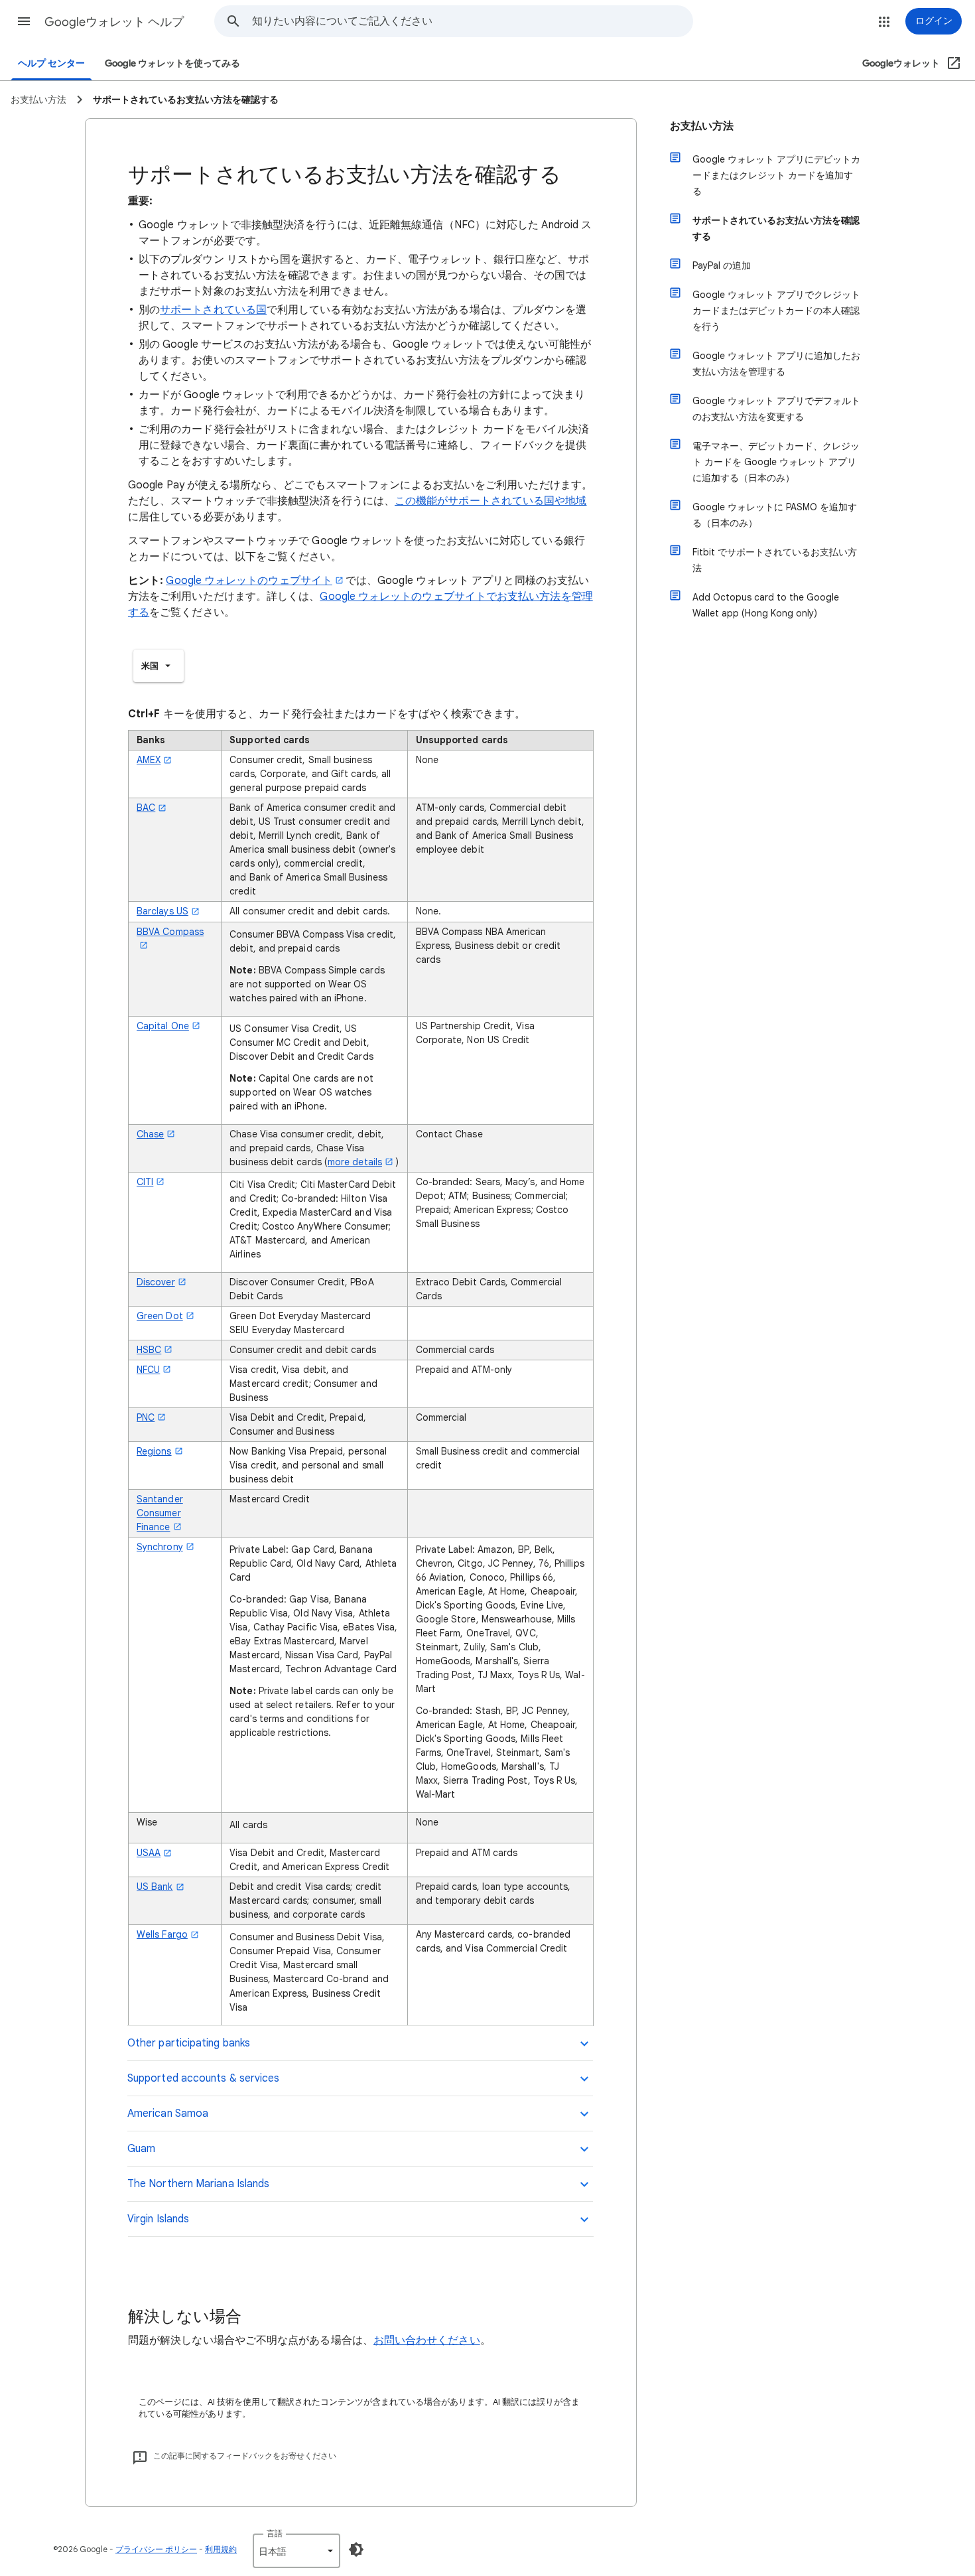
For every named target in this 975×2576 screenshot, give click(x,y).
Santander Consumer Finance (160, 1513)
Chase (150, 1134)
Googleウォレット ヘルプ (114, 22)
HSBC (149, 1350)
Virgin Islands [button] (158, 2219)
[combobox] (472, 21)
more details (355, 1162)
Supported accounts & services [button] (203, 2078)
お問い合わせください (427, 2340)
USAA (149, 1853)
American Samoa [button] (168, 2113)
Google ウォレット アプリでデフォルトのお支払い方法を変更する (776, 409)
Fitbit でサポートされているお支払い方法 (775, 560)
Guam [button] (141, 2149)
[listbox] (159, 666)
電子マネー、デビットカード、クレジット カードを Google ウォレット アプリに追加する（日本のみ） (776, 462)
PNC (146, 1417)
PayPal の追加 (722, 265)
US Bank (155, 1887)
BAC (146, 808)
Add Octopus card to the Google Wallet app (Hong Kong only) (766, 605)
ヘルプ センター (51, 63)
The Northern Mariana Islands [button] (198, 2184)
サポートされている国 (213, 310)
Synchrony (160, 1547)
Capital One (163, 1026)
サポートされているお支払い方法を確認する (776, 228)
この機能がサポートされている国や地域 (490, 501)
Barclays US (162, 911)
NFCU (148, 1370)
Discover (156, 1282)
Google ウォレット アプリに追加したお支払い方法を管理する (776, 364)
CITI (145, 1182)
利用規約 (221, 2549)
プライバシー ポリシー (156, 2549)
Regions (154, 1451)
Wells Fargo (162, 1934)
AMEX (149, 760)
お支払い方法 (702, 126)
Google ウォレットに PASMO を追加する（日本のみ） (775, 515)
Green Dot (160, 1316)
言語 (275, 2533)
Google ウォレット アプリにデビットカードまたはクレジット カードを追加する (776, 175)
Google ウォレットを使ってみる (172, 63)
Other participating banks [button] (189, 2043)
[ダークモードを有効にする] (356, 2549)
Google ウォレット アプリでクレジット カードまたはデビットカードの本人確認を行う (776, 311)
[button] (24, 21)
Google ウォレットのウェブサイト (249, 581)
